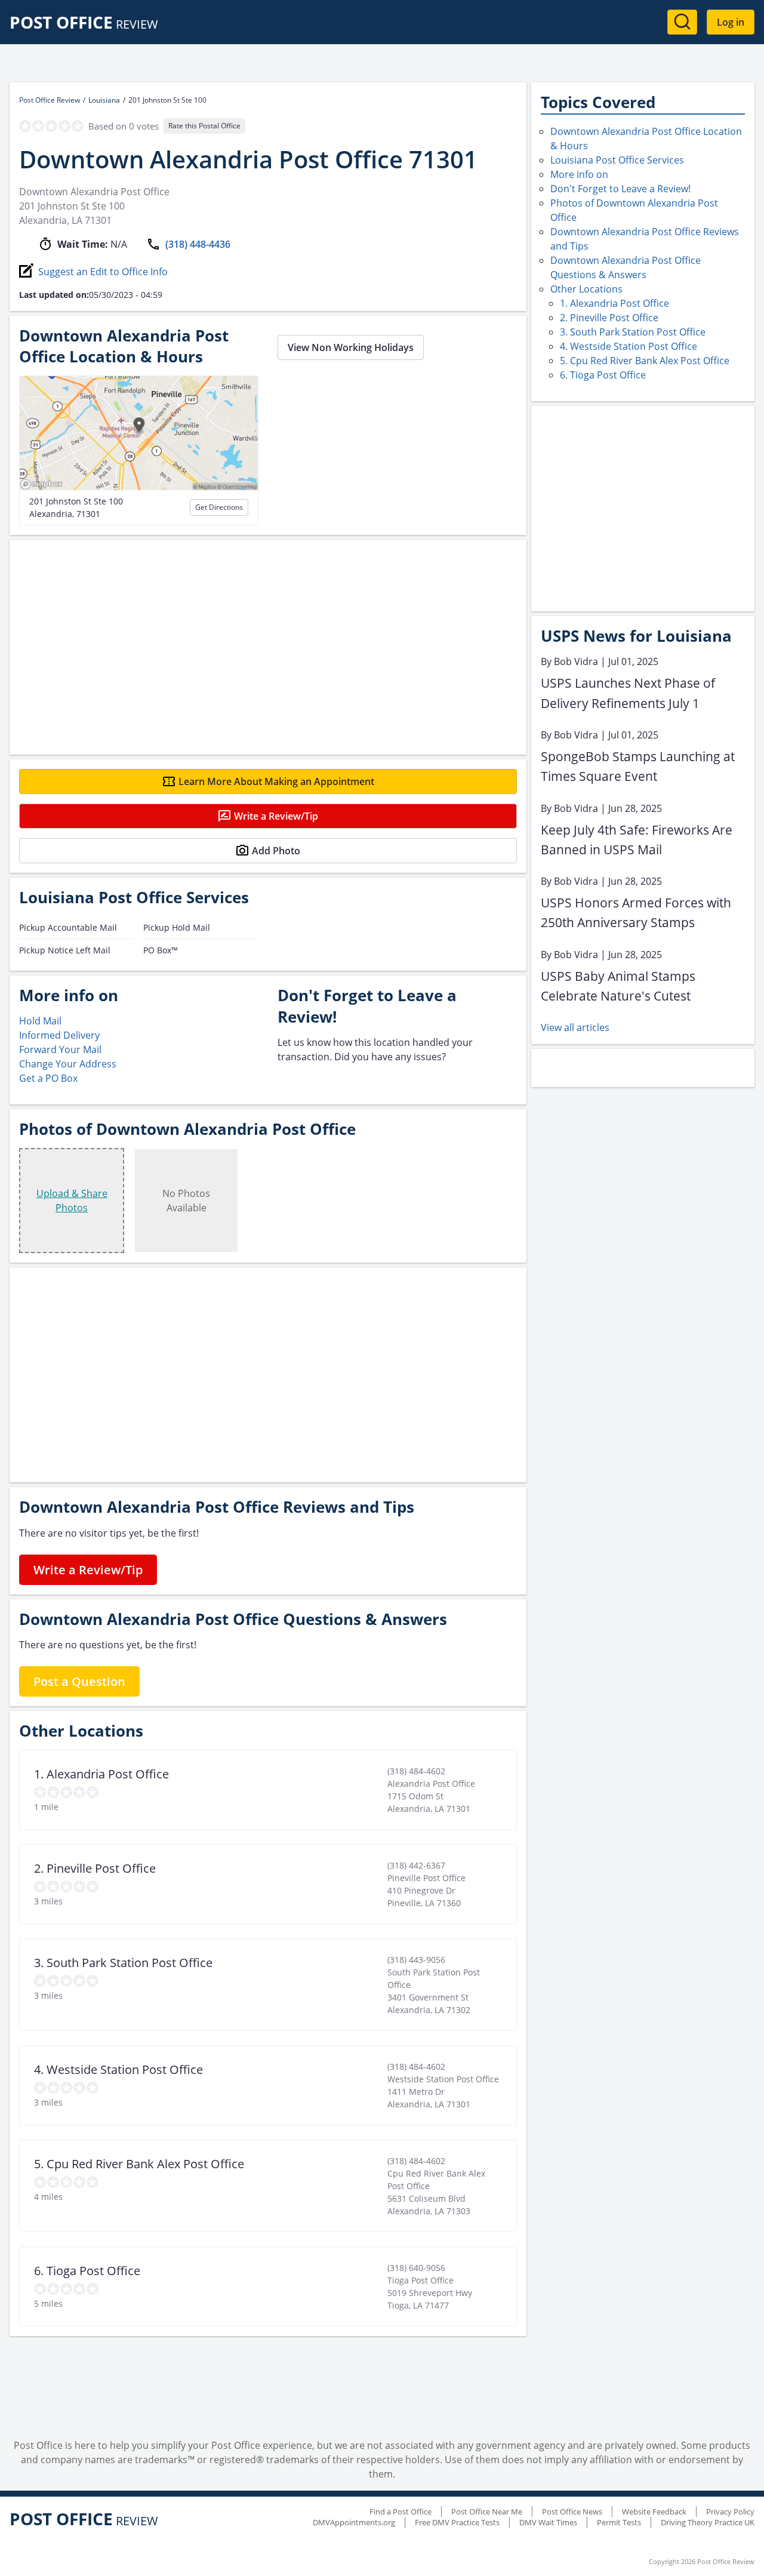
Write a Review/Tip (276, 816)
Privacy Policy (730, 2512)
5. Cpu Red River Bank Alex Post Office (645, 361)
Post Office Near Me (487, 2512)
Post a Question (79, 1681)
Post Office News (572, 2512)
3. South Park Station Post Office (633, 332)
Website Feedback (654, 2512)
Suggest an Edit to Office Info (103, 272)
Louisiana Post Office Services (617, 160)
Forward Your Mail (60, 1050)
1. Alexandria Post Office (614, 303)
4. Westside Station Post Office (629, 346)
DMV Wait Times (548, 2522)
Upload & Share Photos (72, 1201)
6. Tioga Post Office (603, 375)
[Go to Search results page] (682, 22)
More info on (579, 174)
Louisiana (104, 100)
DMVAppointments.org (354, 2522)
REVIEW (84, 24)
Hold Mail (40, 1021)
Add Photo (276, 851)
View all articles (575, 1027)
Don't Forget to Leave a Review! (620, 189)
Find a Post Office (401, 2512)
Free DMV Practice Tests (457, 2522)
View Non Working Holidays (351, 347)
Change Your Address (68, 1064)
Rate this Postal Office (204, 126)
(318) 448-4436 (198, 244)
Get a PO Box (48, 1078)
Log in (731, 22)
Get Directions (219, 507)
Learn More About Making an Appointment (276, 781)
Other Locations (586, 289)
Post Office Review (50, 100)
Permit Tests (619, 2522)
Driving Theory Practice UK (708, 2522)
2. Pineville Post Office (609, 318)
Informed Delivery (59, 1035)
